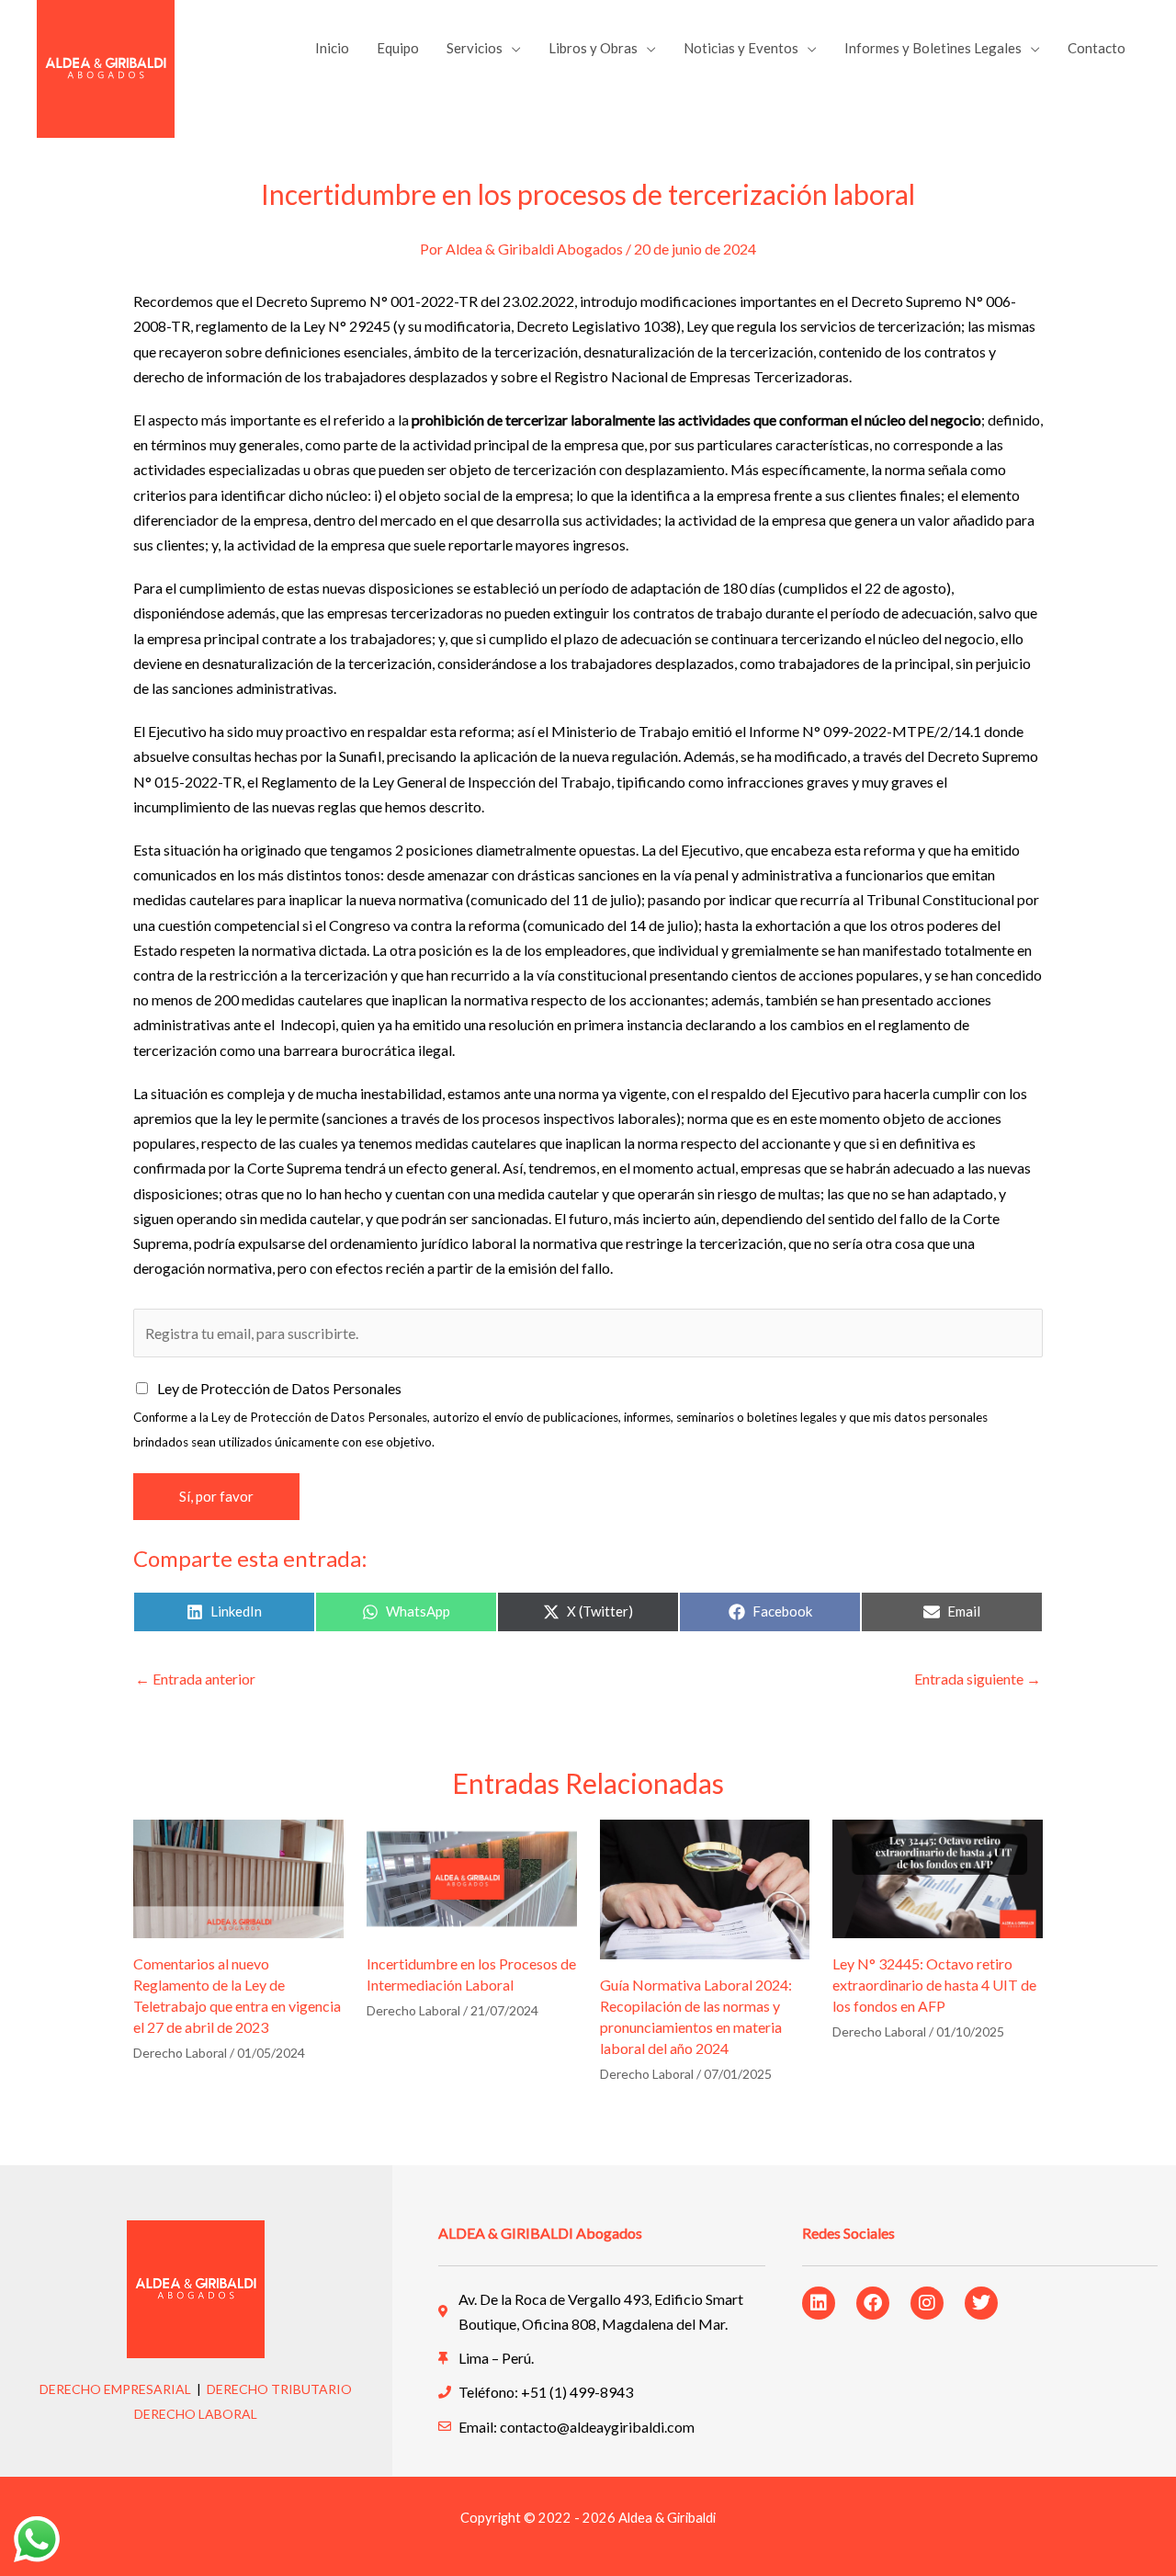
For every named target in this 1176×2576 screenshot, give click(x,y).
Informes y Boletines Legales (933, 48)
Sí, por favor (216, 1496)
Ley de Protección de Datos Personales (279, 1388)
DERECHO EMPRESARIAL (115, 2389)
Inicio (332, 48)
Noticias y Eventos (741, 48)
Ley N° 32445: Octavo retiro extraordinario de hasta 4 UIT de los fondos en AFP (934, 1985)
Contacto (1097, 48)
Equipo (398, 48)
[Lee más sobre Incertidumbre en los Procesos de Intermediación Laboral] (472, 1876)
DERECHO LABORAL (196, 2414)
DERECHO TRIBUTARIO (279, 2389)
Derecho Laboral (180, 2053)
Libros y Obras (593, 48)
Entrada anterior (195, 1679)
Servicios (475, 48)
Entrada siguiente (978, 1679)
